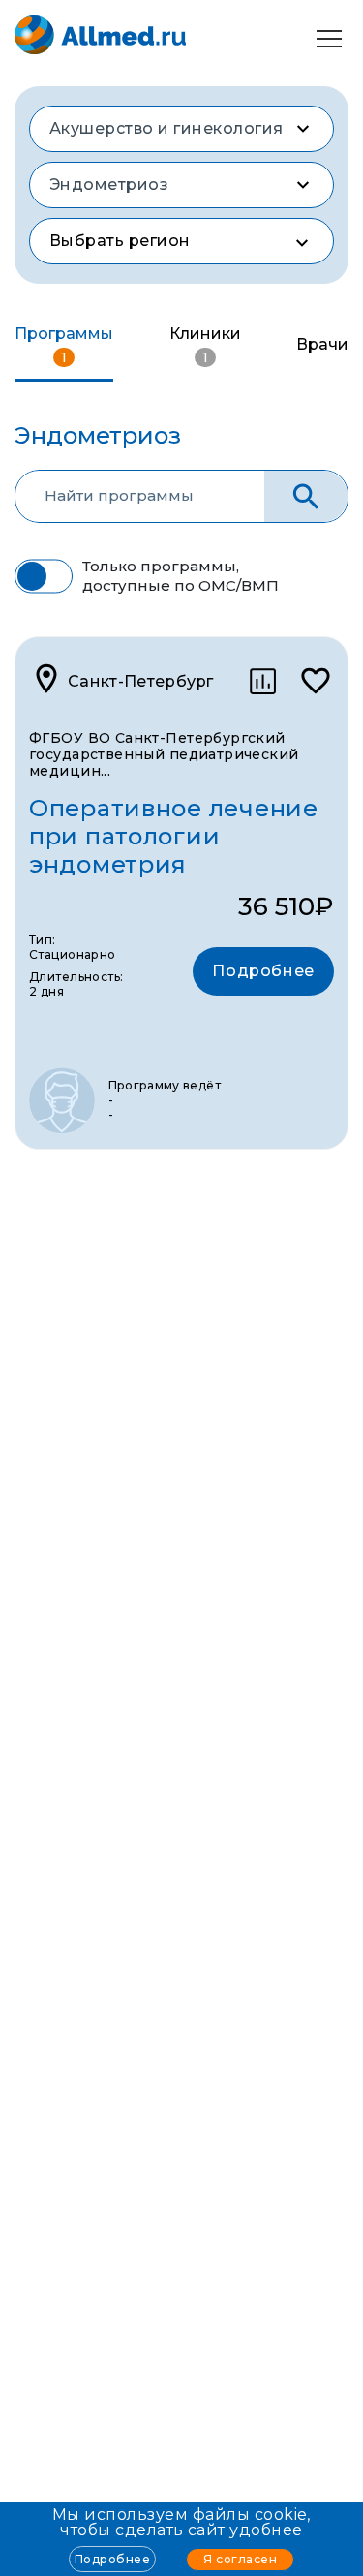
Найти (306, 496)
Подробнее (112, 2559)
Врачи (322, 344)
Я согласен (240, 2559)
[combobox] (181, 129)
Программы (64, 345)
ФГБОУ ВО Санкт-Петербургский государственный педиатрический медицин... (164, 754)
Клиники (205, 345)
